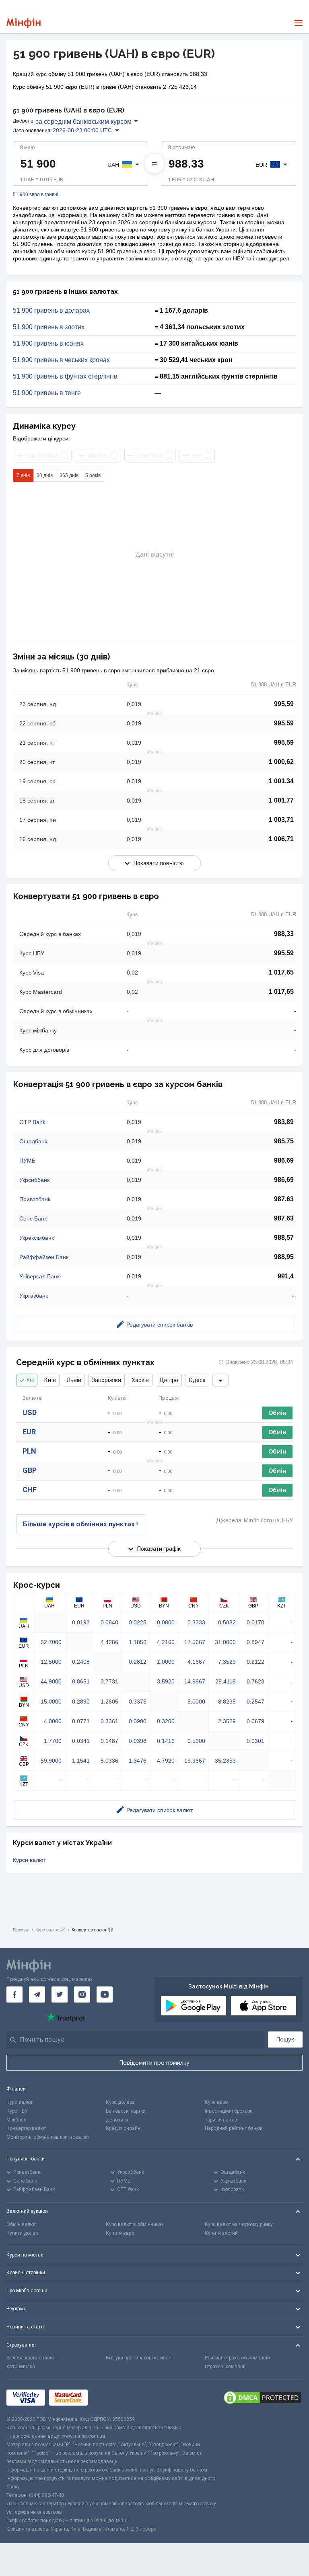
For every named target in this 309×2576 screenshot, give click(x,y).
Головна (21, 1930)
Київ (50, 1380)
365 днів (69, 475)
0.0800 (166, 1622)
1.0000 (166, 1662)
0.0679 (255, 1721)
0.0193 (81, 1622)
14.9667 (195, 1681)
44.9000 (51, 1681)
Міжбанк (16, 2120)
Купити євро (120, 2233)
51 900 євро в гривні (36, 195)
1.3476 (138, 1761)
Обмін (277, 1413)
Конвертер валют (26, 2128)
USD (30, 1412)
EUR (29, 1432)
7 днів (23, 475)
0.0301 (255, 1741)
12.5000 (51, 1662)
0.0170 (255, 1622)
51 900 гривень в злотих (49, 327)
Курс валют (20, 2102)
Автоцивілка (21, 2367)
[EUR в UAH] (154, 164)
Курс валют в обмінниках (135, 2224)
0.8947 (255, 1642)
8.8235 (227, 1702)
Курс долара (120, 2102)
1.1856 (138, 1642)
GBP (30, 1470)
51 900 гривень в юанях (48, 344)
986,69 (284, 1160)
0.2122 (255, 1662)
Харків (140, 1380)
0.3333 (196, 1622)
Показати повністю (159, 863)
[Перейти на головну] (24, 23)
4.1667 (196, 1662)
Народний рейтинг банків (234, 2128)
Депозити (117, 2120)
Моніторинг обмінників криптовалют (48, 2137)
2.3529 (227, 1721)
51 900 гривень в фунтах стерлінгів (65, 377)
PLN (29, 1451)
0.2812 (138, 1662)
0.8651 (81, 1681)
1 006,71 (281, 839)
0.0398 (138, 1741)
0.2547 (255, 1702)
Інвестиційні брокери (229, 2111)
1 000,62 (281, 762)
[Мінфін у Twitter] (60, 1994)
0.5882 (227, 1622)
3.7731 (109, 1681)
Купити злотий (221, 2233)
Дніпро (169, 1380)
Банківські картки (126, 2111)
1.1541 (81, 1761)
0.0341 (81, 1741)
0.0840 (109, 1622)
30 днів (45, 475)
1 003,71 (281, 820)
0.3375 (138, 1702)
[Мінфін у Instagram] (82, 1994)
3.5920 (166, 1681)
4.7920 (166, 1761)
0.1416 (166, 1741)
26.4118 (226, 1681)
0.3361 (109, 1721)
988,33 (284, 934)
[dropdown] (220, 1380)
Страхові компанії (225, 2367)
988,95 (284, 1257)
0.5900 (196, 1741)
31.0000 (225, 1642)
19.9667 (195, 1761)
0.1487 (109, 1741)
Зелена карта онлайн (31, 2358)
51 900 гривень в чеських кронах (61, 360)
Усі (30, 1380)
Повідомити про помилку (154, 2063)
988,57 (284, 1238)
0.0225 (138, 1622)
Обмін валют (21, 2224)
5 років (93, 475)
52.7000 (51, 1642)
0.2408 (81, 1662)
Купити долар (22, 2233)
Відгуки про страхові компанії (140, 2358)
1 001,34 (281, 781)
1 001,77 (281, 800)
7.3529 (227, 1662)
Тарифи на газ (221, 2120)
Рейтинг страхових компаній (237, 2358)
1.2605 (109, 1702)
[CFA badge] (110, 2398)
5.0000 (196, 1702)
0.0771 (81, 1721)
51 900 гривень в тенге (47, 393)
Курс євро (216, 2102)
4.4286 (109, 1642)
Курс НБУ (17, 2111)
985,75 (284, 1141)
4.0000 (53, 1721)
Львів (74, 1380)
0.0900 (138, 1721)
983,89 (284, 1122)
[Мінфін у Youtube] (105, 1994)
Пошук (285, 2040)
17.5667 (195, 1642)
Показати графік (159, 1549)
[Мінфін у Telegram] (37, 1994)
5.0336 (109, 1761)
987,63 (284, 1199)
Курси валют (29, 1860)
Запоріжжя (106, 1380)
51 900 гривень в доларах (51, 311)
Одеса (197, 1380)
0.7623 (255, 1681)
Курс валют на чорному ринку (239, 2224)
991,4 (286, 1276)
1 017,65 (281, 972)
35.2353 (225, 1761)
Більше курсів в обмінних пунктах (79, 1524)
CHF (30, 1490)
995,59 (284, 704)
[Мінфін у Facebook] (14, 1994)
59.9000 (51, 1761)
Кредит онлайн (123, 2128)
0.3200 (166, 1721)
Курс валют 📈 (50, 1930)
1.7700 (53, 1741)
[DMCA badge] (262, 2398)
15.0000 (51, 1702)
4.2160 (166, 1642)
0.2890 (81, 1702)
